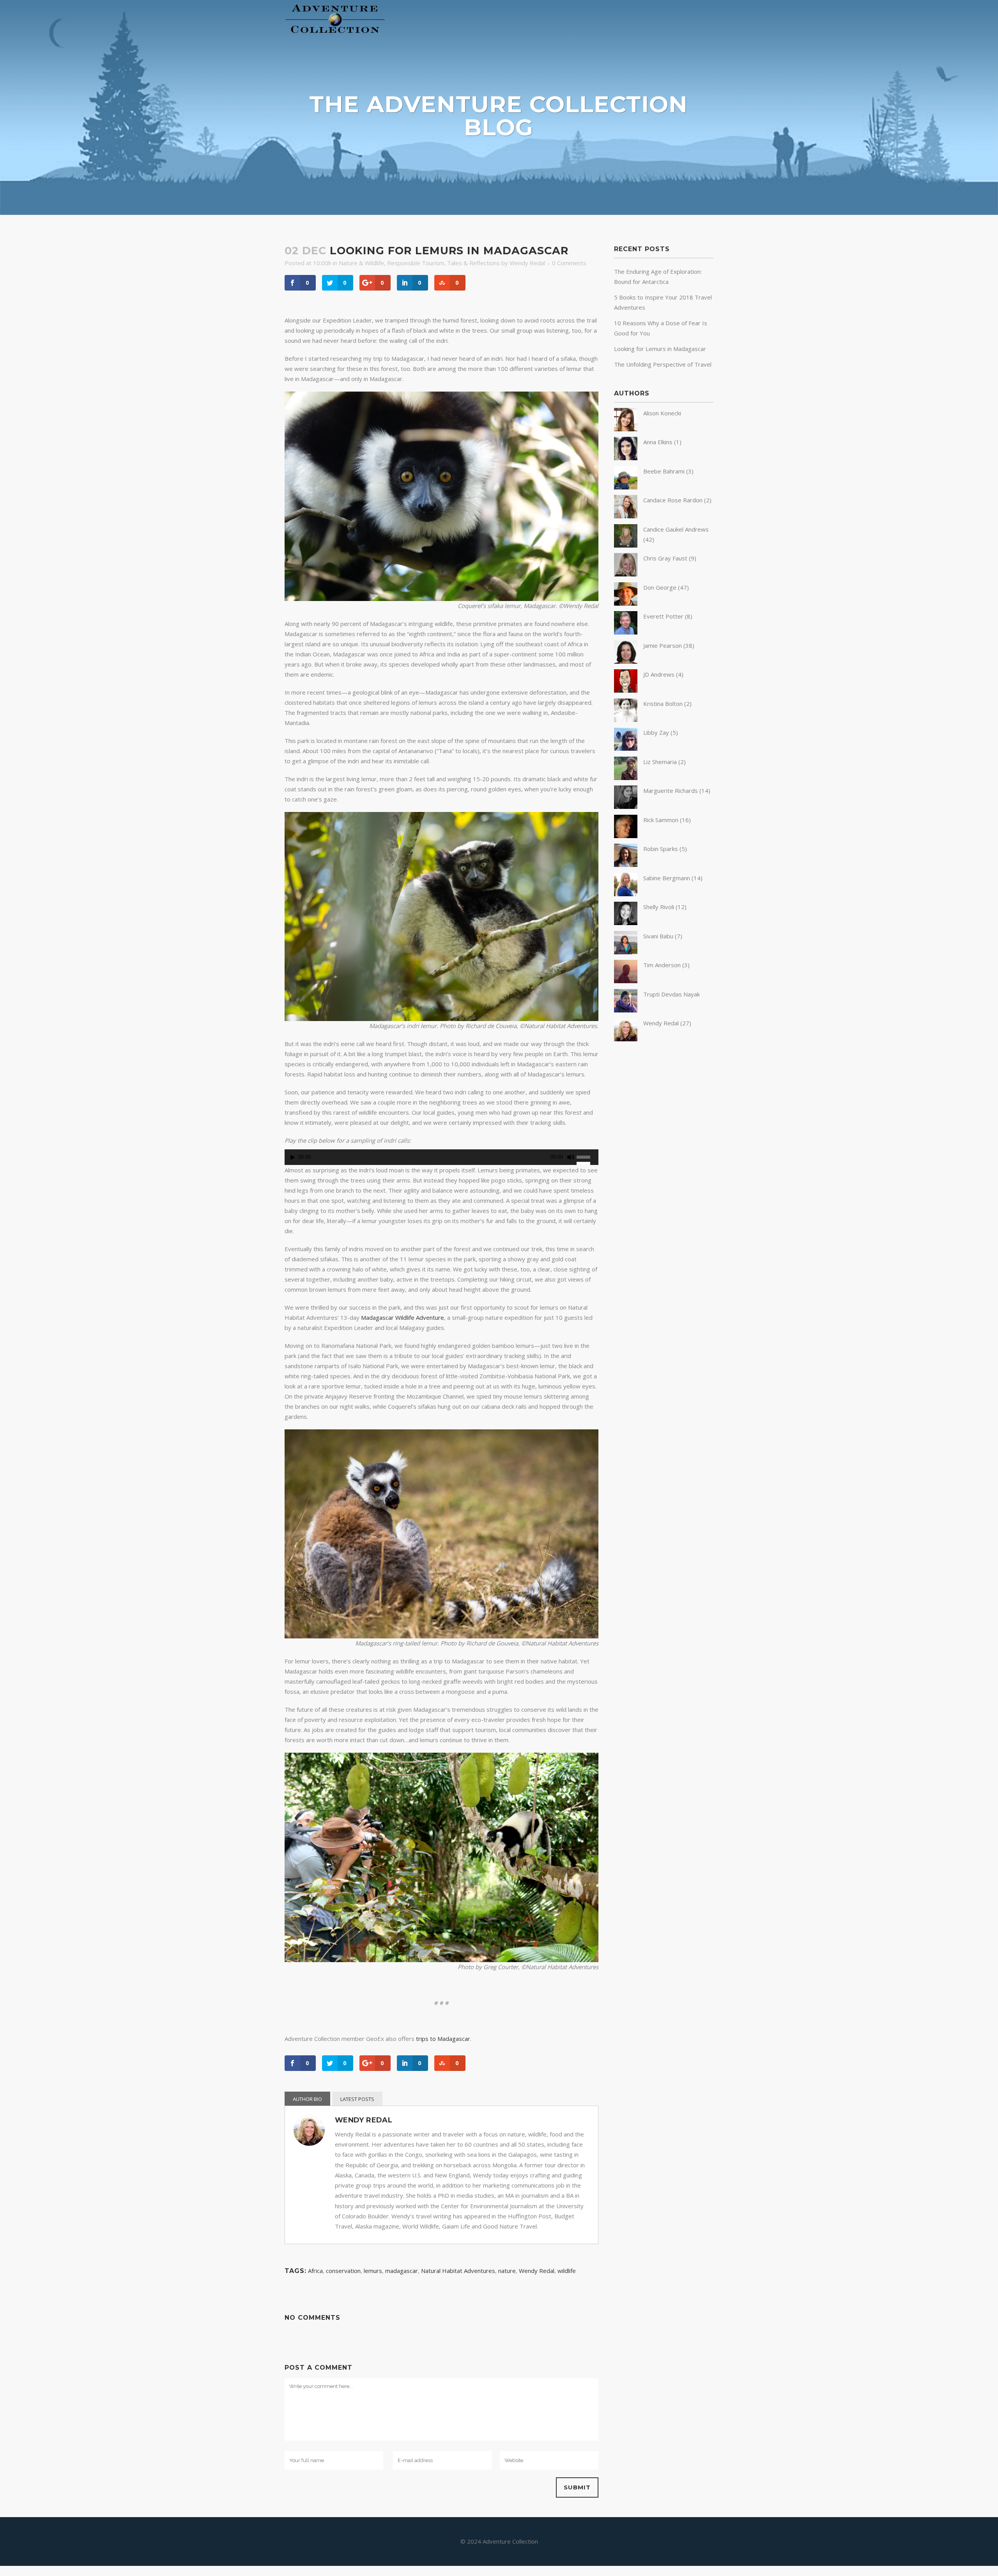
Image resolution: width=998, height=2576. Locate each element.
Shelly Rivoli (659, 907)
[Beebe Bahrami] (626, 487)
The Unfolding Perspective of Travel (663, 364)
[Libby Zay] (626, 748)
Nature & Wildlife (361, 263)
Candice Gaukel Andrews (676, 529)
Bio (318, 2099)
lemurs (373, 2271)
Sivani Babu (658, 936)
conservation (343, 2271)
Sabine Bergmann (667, 878)
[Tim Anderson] (626, 981)
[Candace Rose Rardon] (626, 516)
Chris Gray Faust (665, 558)
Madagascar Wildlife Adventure (403, 1317)
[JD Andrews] (626, 690)
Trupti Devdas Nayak (672, 994)
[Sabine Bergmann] (626, 894)
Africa (315, 2271)
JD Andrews (659, 674)
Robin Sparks (661, 849)
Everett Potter (663, 616)
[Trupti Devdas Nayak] (626, 1010)
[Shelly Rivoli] (626, 923)
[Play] (293, 1157)
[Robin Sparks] (626, 865)
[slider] (587, 1156)
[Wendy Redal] (626, 1039)
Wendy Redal (527, 263)
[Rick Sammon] (626, 836)
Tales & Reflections (473, 263)
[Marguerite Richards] (626, 807)
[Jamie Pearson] (626, 661)
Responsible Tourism (416, 263)
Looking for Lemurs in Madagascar (660, 349)
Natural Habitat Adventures (458, 2271)
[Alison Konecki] (626, 429)
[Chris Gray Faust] (626, 574)
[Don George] (626, 603)
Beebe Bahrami (664, 471)
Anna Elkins (658, 442)
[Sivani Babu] (626, 952)
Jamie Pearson (663, 645)
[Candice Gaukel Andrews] (626, 545)
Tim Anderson (662, 965)
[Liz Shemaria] (626, 778)
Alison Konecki (662, 413)
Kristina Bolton (663, 704)
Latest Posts (357, 2099)
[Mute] (571, 1157)
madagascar (402, 2271)
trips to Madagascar (443, 2039)
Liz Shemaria (660, 762)
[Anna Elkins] (626, 458)
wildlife (567, 2271)
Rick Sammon (661, 820)
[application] (441, 1159)
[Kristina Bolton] (626, 720)
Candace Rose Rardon (673, 500)
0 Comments (569, 263)
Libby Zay (656, 732)
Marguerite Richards (671, 791)
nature (507, 2271)
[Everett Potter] (626, 632)
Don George (660, 587)
